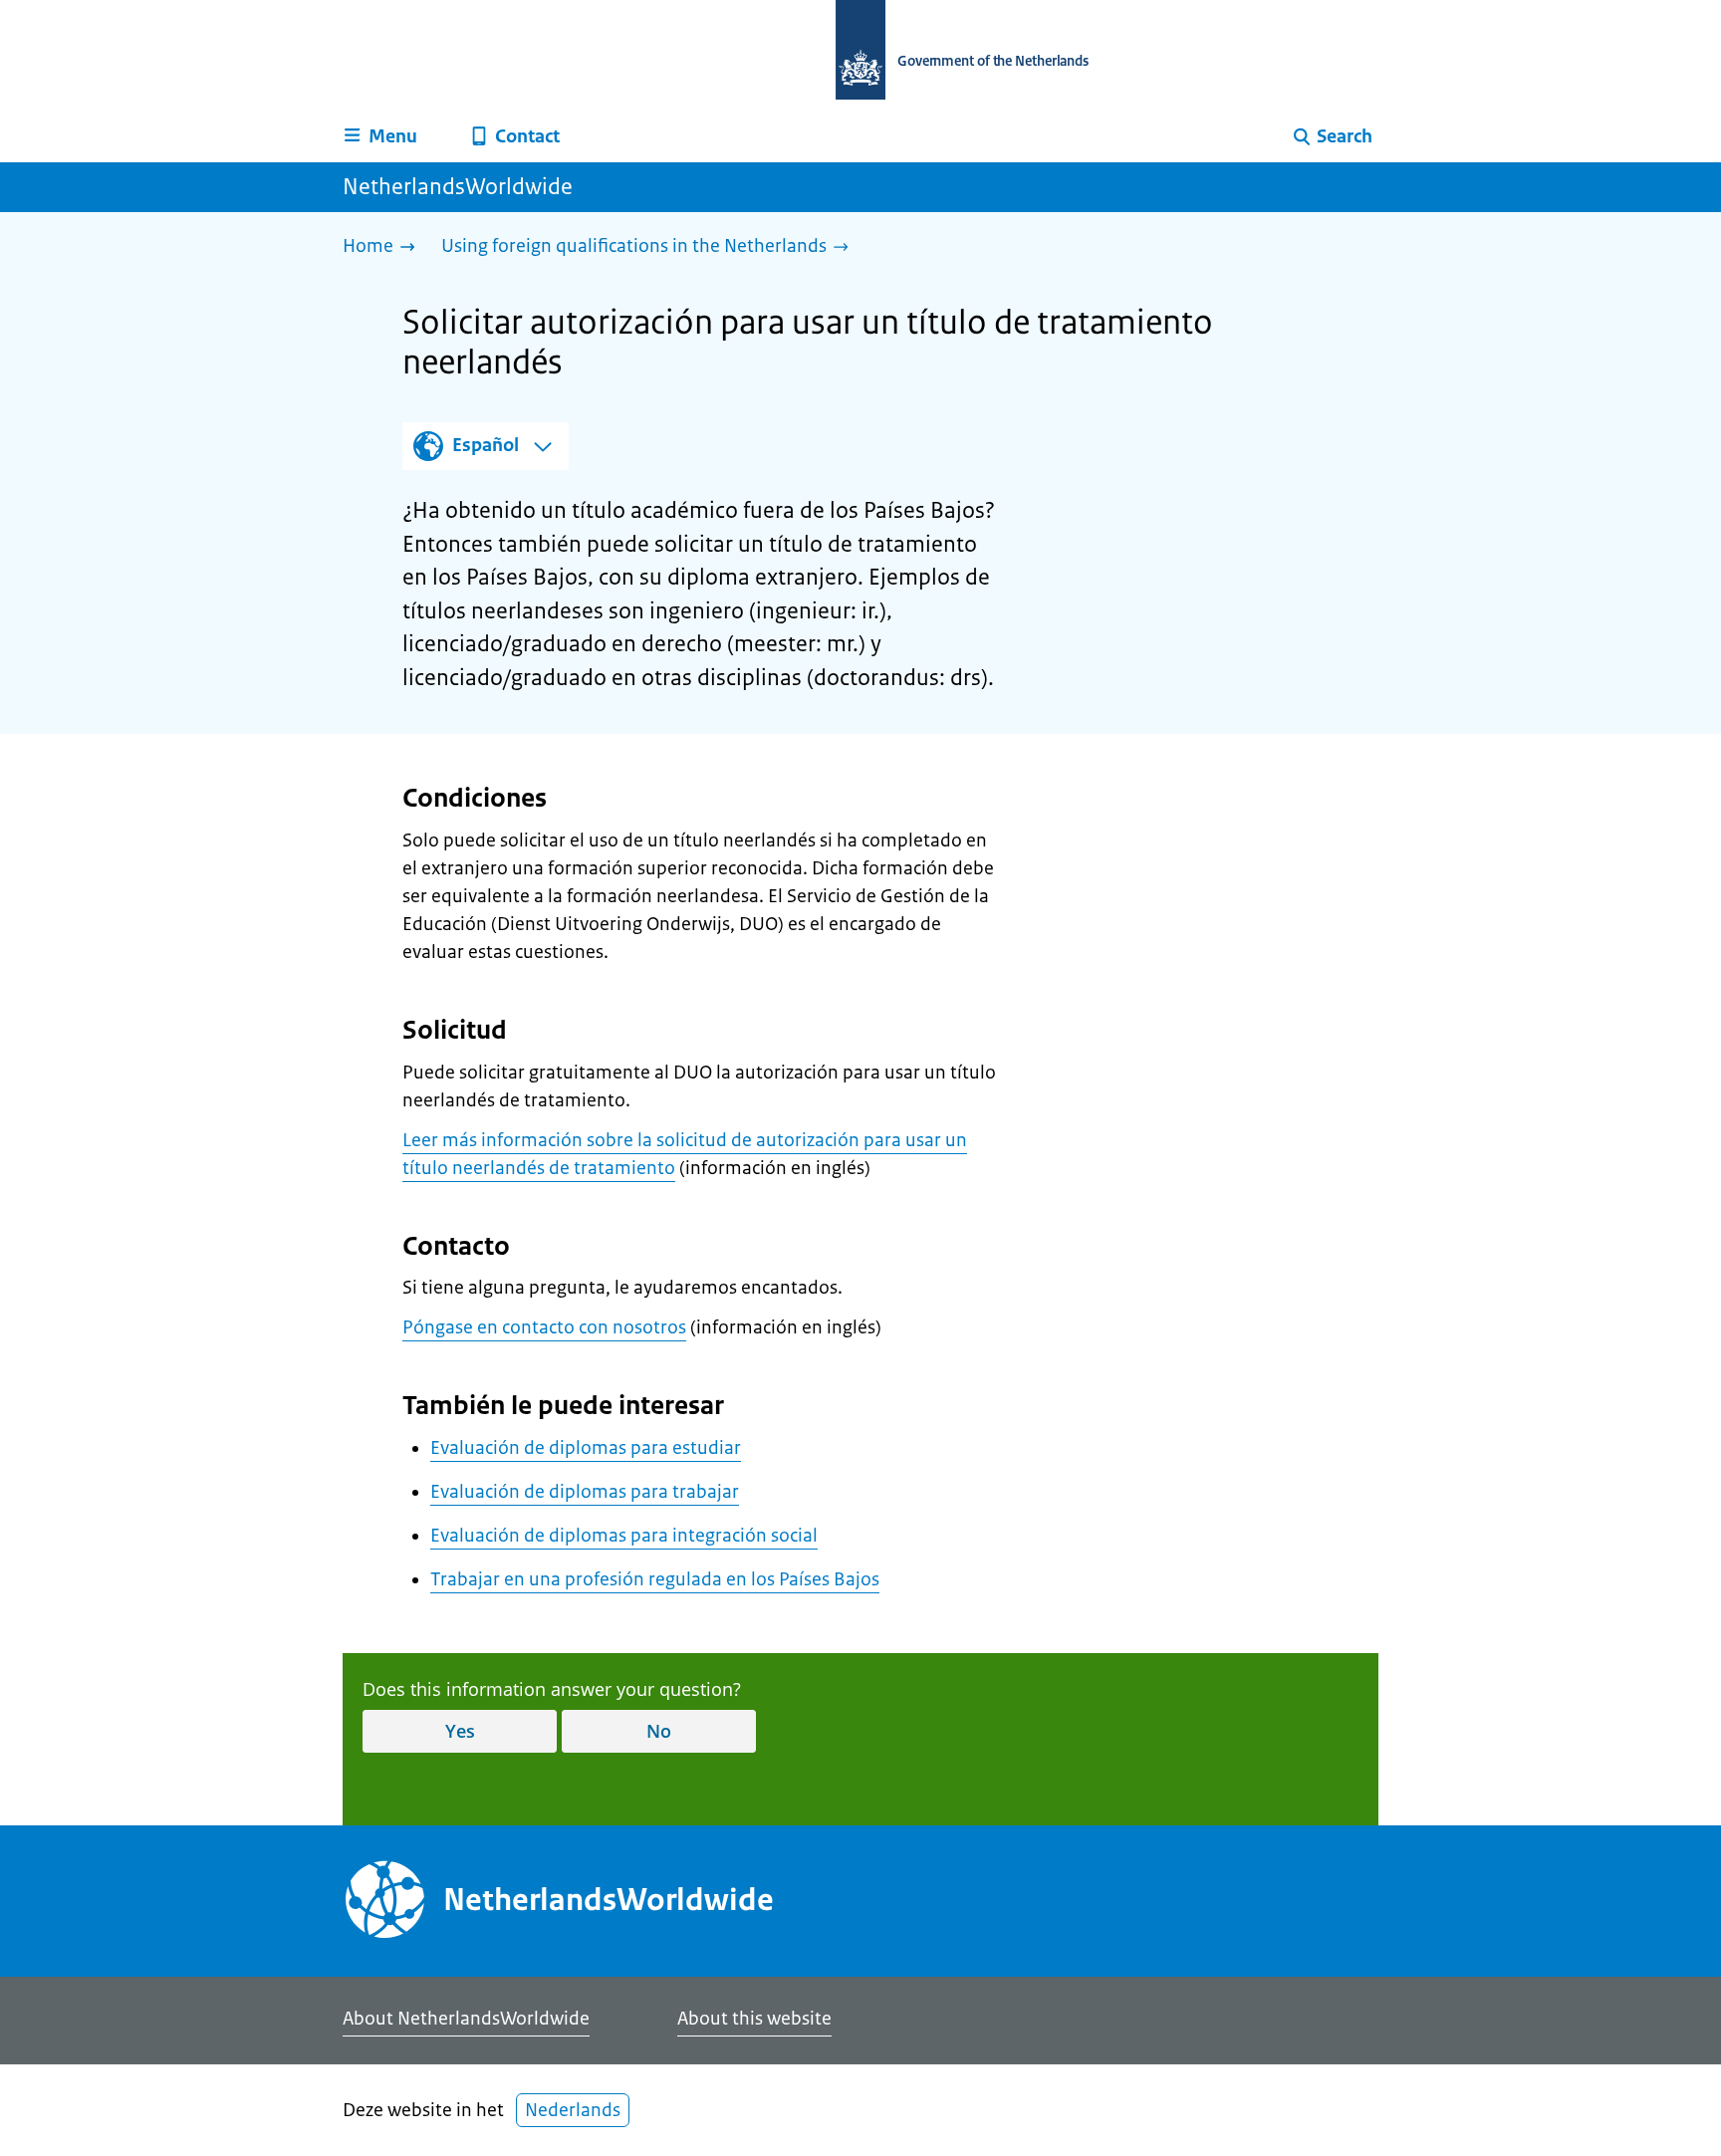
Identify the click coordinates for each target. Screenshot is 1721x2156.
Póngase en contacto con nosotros (544, 1327)
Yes (460, 1731)
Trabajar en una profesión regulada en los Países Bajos (655, 1579)
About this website (754, 2019)
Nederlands (573, 2110)
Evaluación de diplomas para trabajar (585, 1492)
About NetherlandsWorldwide (466, 2019)
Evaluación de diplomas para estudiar (586, 1448)
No (659, 1731)
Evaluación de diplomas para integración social (624, 1536)
